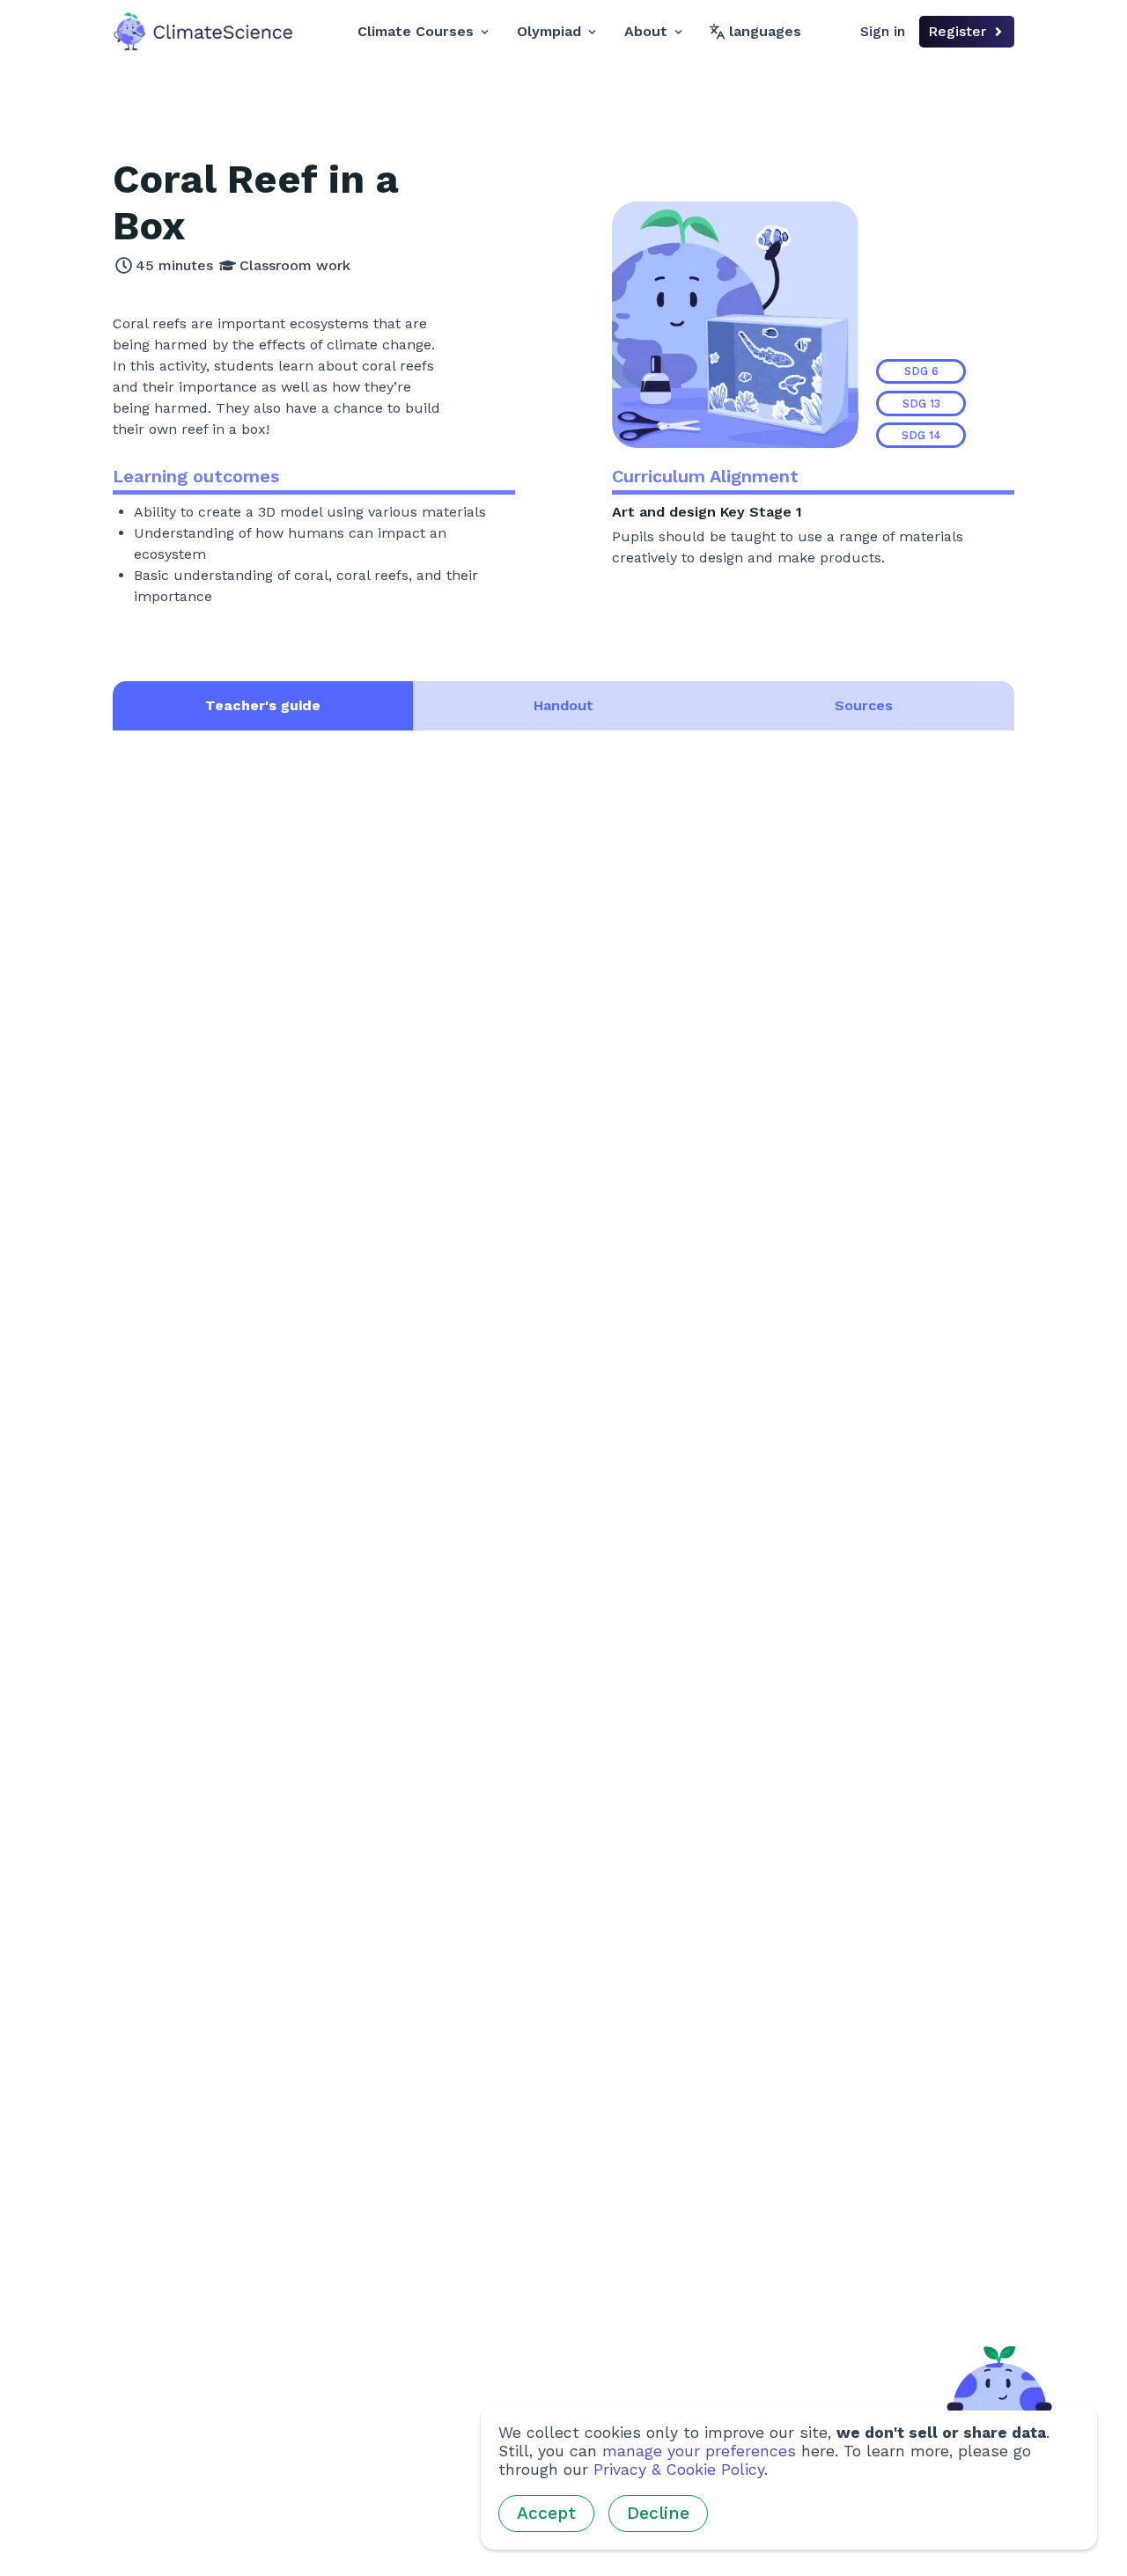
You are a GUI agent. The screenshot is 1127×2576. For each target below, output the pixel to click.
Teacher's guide (263, 705)
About (646, 31)
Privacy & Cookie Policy (679, 2470)
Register (957, 31)
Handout (563, 705)
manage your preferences (699, 2451)
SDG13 (921, 404)
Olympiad (549, 31)
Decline (658, 2513)
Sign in (883, 31)
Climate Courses (416, 31)
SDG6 (921, 371)
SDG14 (921, 435)
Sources (864, 705)
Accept (546, 2513)
